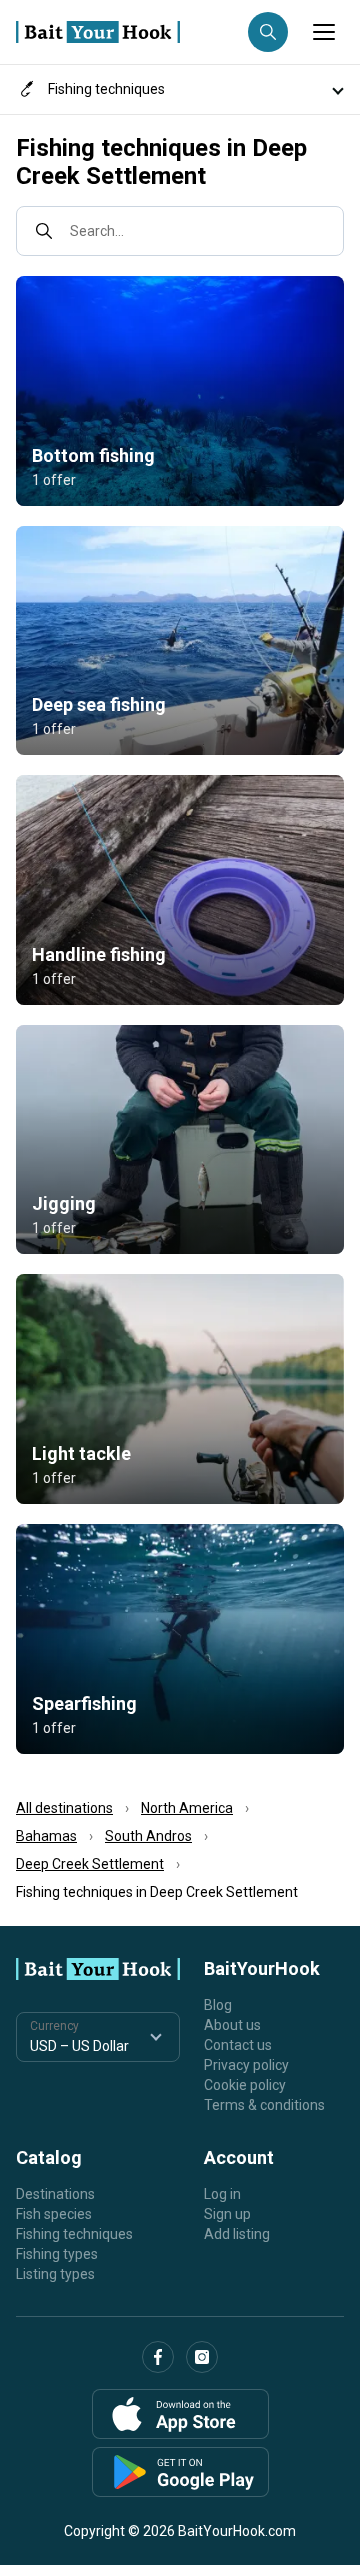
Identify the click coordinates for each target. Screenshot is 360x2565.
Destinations (55, 2194)
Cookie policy (245, 2085)
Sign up (227, 2214)
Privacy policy (246, 2065)
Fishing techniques (74, 2234)
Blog (218, 2005)
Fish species (54, 2214)
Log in (222, 2194)
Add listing (237, 2234)
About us (232, 2025)
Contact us (238, 2045)
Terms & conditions (264, 2105)
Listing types (55, 2274)
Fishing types (57, 2254)
